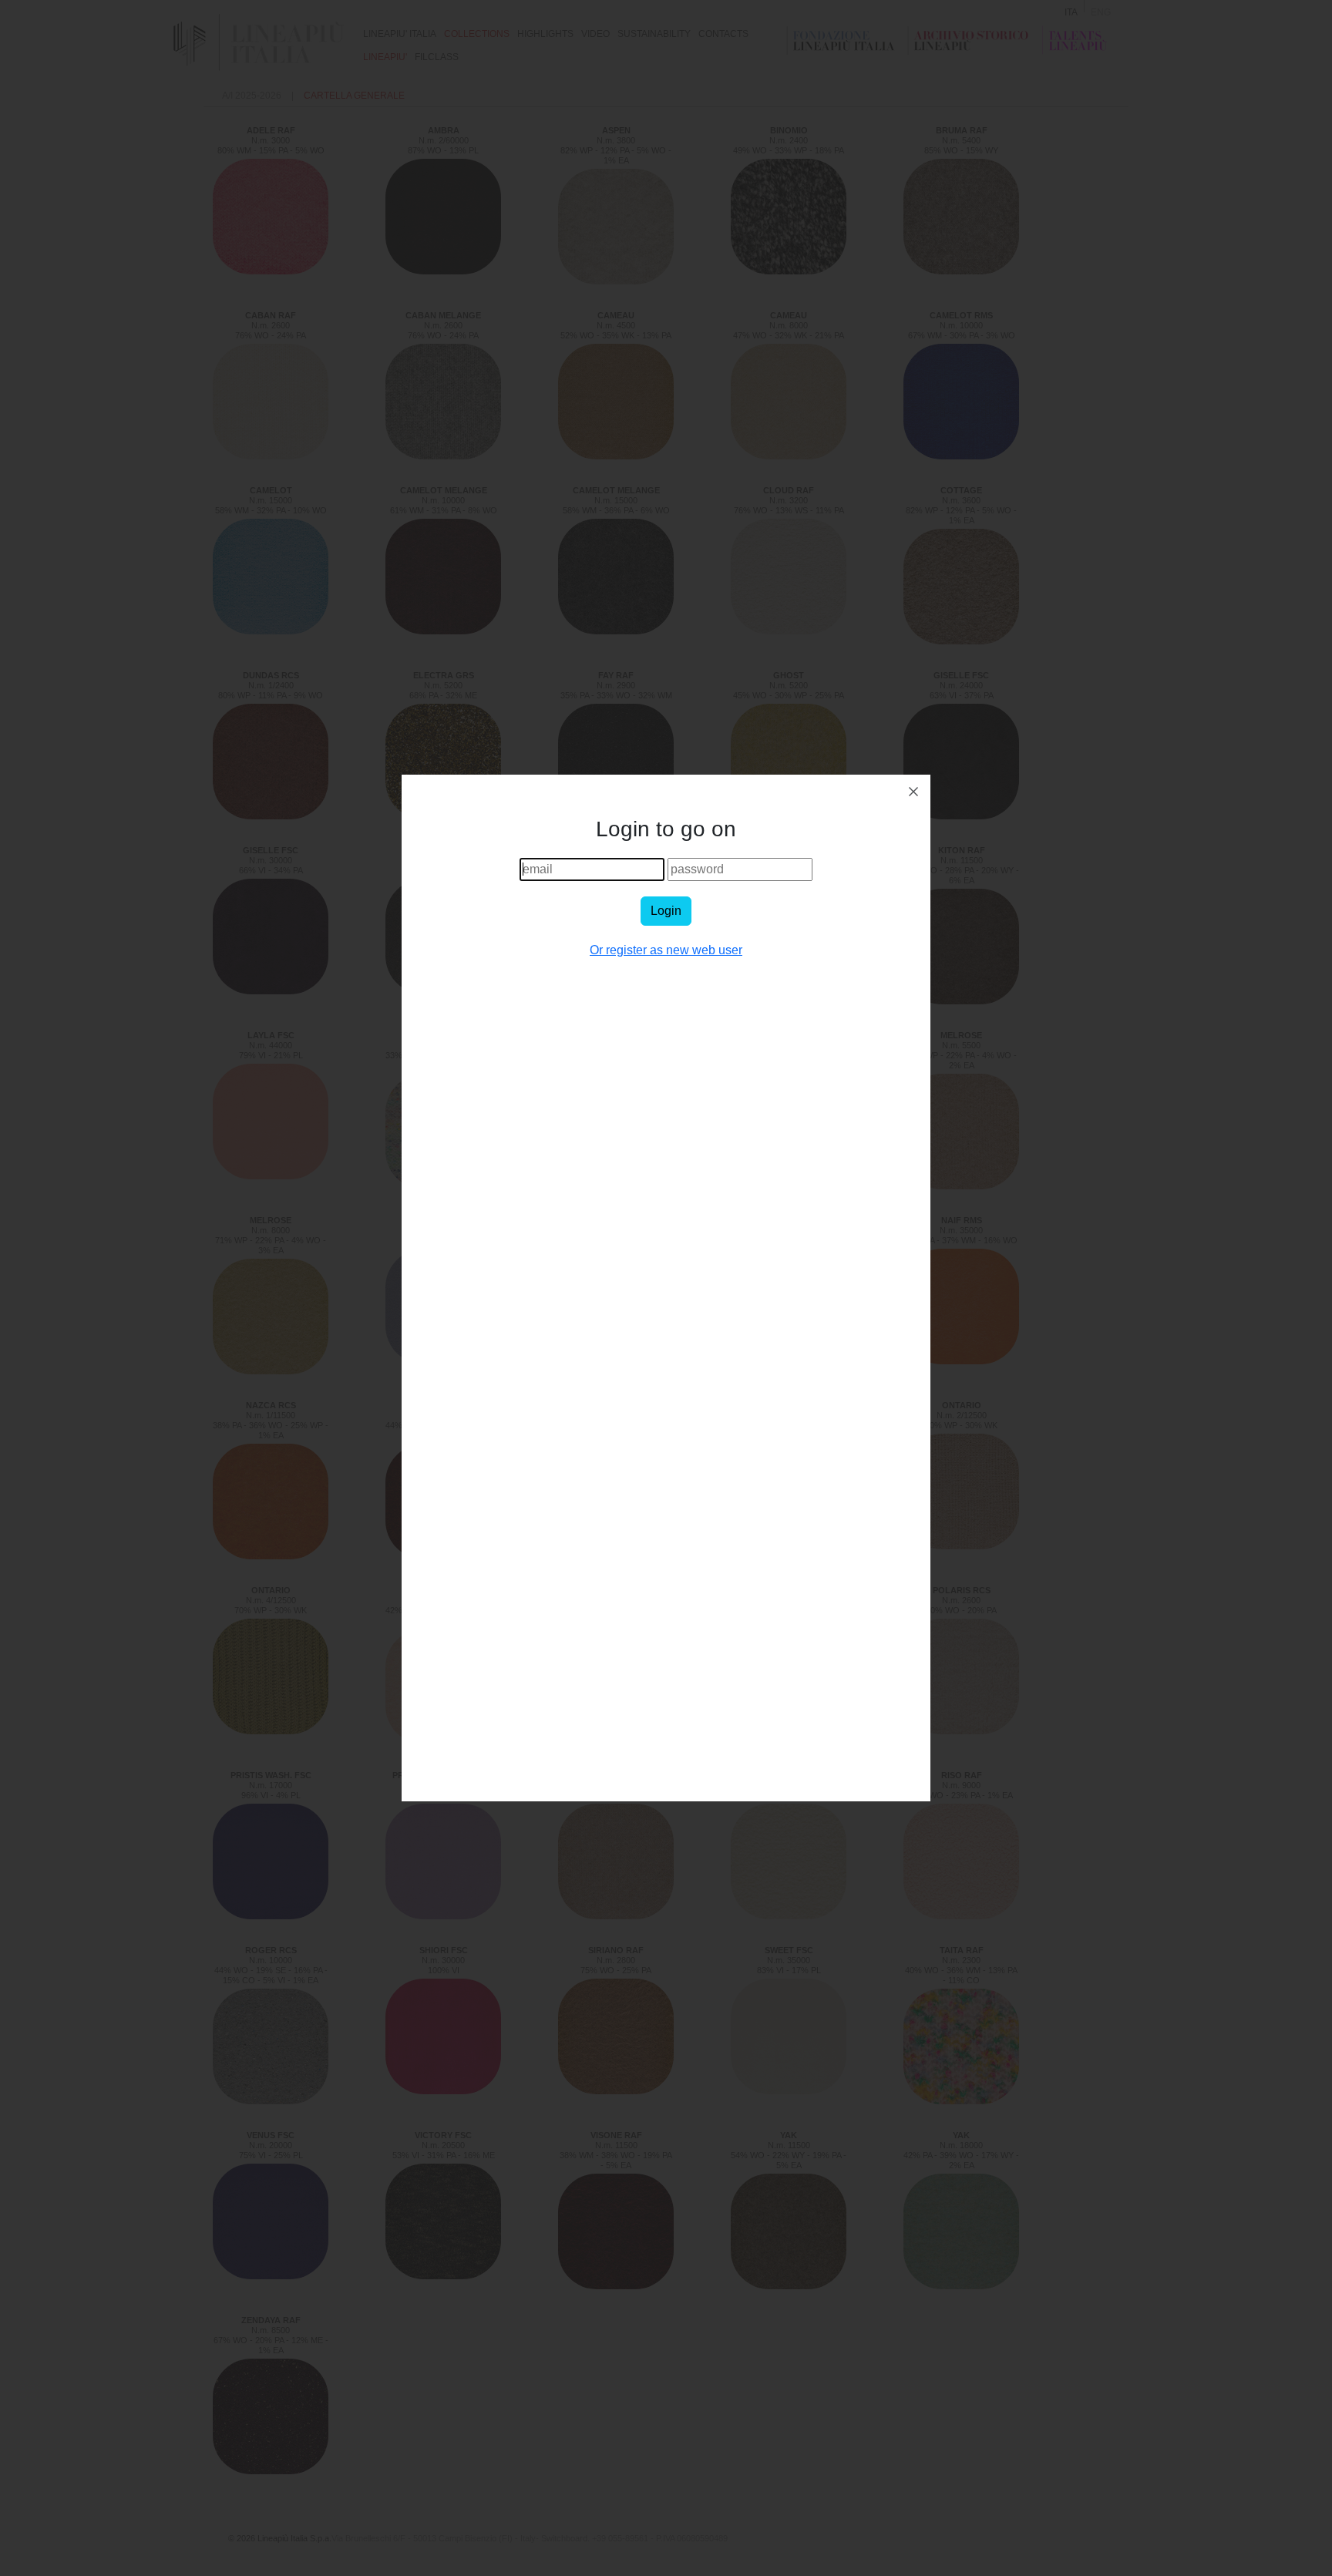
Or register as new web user (666, 950)
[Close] (913, 792)
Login (666, 911)
